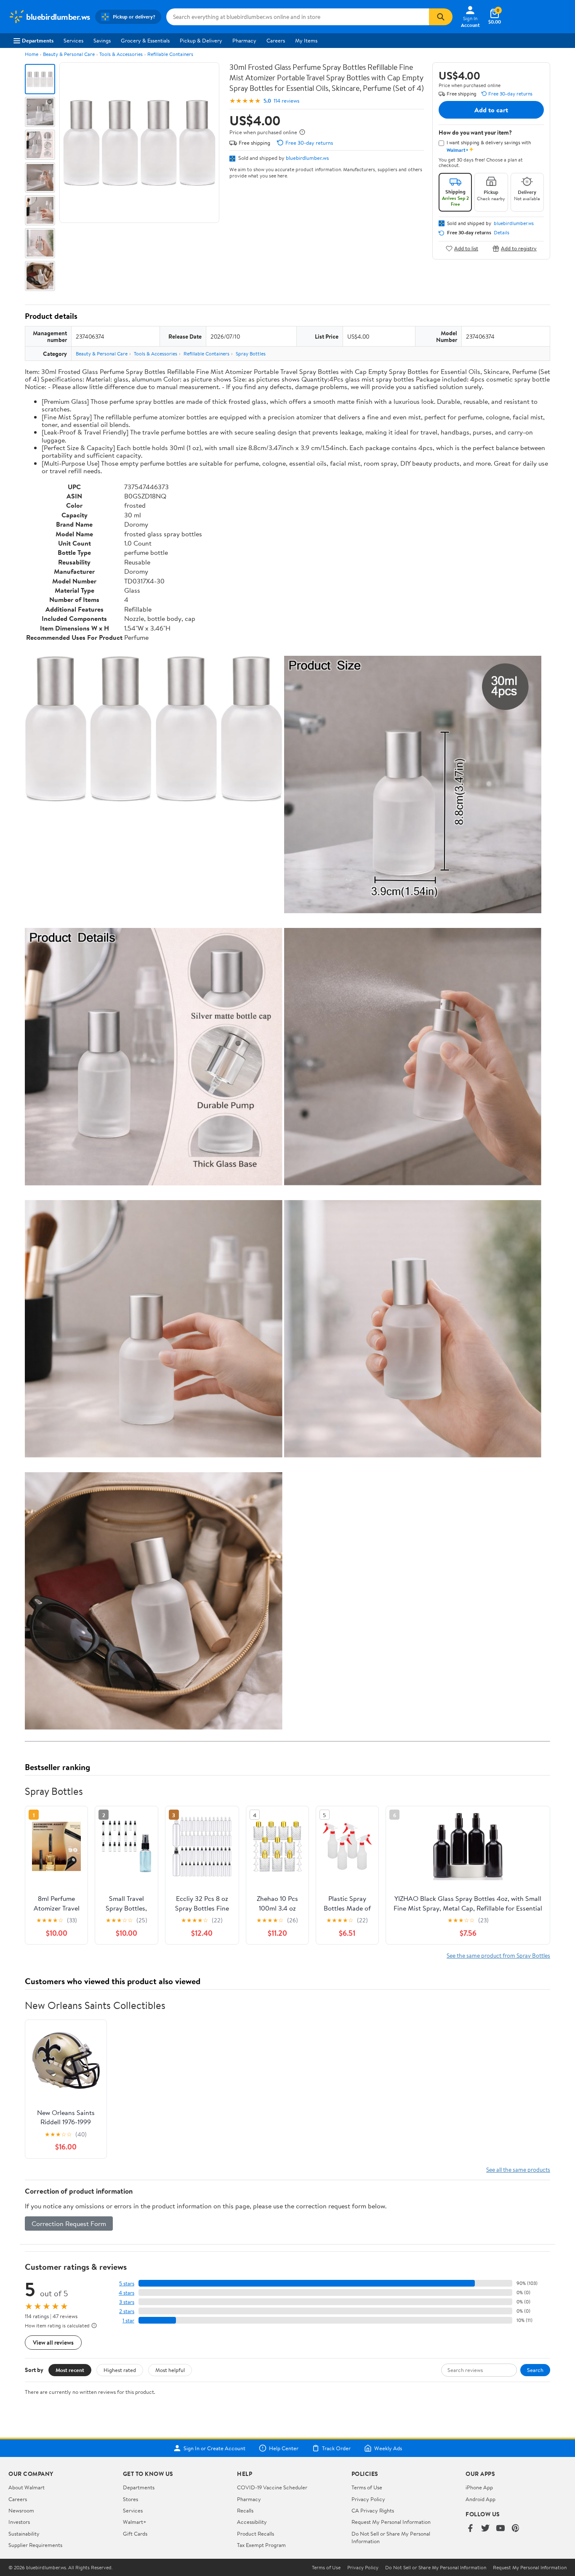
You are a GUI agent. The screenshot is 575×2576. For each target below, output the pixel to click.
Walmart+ (135, 2522)
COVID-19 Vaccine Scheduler (272, 2487)
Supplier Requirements (35, 2545)
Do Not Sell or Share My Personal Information (436, 2568)
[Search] (441, 17)
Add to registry (519, 248)
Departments (38, 40)
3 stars (127, 2302)
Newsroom (21, 2510)
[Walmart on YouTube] (500, 2529)
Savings (102, 40)
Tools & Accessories (121, 54)
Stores (130, 2499)
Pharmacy (244, 40)
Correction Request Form (69, 2224)
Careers (276, 40)
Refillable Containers (170, 54)
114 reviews (286, 101)
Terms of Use (367, 2487)
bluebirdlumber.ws (307, 158)
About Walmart (27, 2487)
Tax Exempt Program (261, 2545)
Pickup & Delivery (201, 40)
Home (32, 54)
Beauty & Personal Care (69, 54)
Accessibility (252, 2522)
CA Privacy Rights (373, 2510)
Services (73, 40)
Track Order (336, 2448)
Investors (19, 2522)
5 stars (127, 2283)
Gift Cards (135, 2534)
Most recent (70, 2370)
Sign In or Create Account (214, 2448)
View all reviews (53, 2342)
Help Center (284, 2448)
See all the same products (518, 2169)
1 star (128, 2320)
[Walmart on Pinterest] (516, 2529)
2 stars (127, 2311)
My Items (306, 40)
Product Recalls (256, 2534)
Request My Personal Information (391, 2522)
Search (535, 2370)
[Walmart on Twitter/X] (485, 2529)
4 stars (126, 2293)
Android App (480, 2499)
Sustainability (24, 2534)
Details (502, 233)
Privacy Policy (368, 2499)
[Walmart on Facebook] (470, 2529)
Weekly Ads (388, 2448)
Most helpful (170, 2370)
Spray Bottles (251, 354)
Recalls (245, 2510)
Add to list (466, 248)
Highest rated (120, 2370)
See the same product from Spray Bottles (498, 1955)
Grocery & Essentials (145, 40)
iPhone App (479, 2487)
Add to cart (491, 110)
